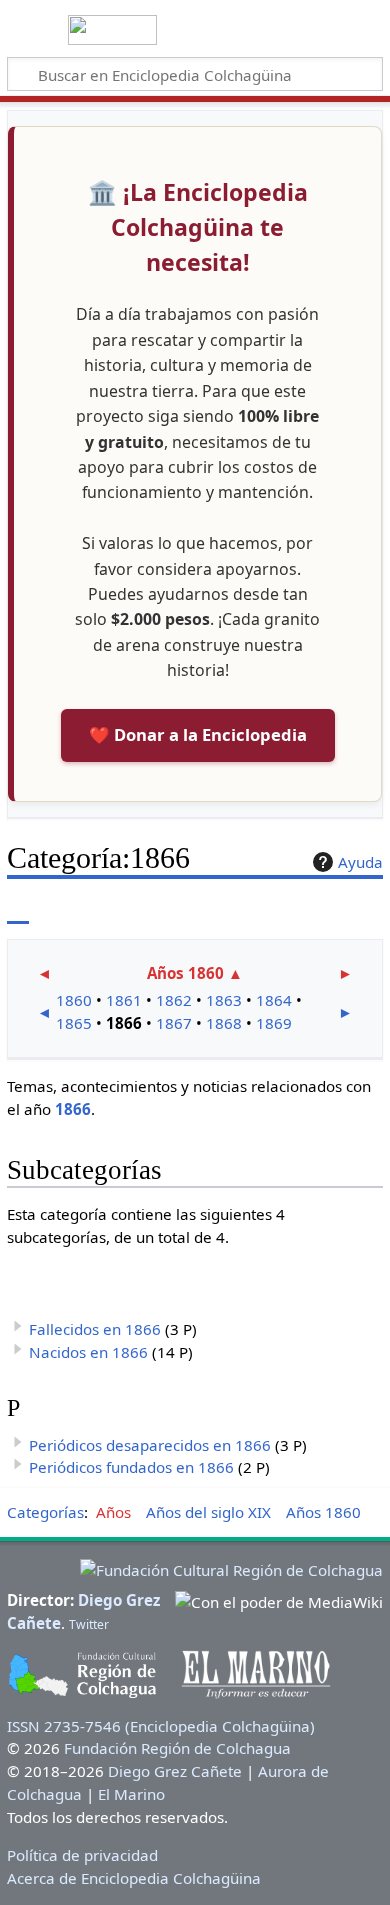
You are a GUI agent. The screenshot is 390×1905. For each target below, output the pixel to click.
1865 (74, 1023)
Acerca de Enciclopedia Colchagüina (134, 1878)
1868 (224, 1023)
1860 (74, 1000)
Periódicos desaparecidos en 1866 (150, 1445)
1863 (224, 1000)
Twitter (89, 1624)
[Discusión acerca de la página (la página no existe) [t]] (63, 909)
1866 (73, 1109)
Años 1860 (185, 973)
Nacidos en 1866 (88, 1352)
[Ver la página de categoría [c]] (18, 909)
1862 (174, 1000)
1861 (124, 1000)
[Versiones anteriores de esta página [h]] (320, 909)
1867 (174, 1023)
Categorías (45, 1512)
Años (113, 1512)
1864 (274, 1000)
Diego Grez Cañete (175, 1771)
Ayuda (360, 862)
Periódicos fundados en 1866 (131, 1467)
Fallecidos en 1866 (95, 1329)
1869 (274, 1023)
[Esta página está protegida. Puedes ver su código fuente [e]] (283, 909)
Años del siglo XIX (208, 1512)
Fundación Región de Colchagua (177, 1748)
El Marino (131, 1794)
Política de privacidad (82, 1855)
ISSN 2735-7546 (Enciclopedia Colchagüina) (161, 1726)
